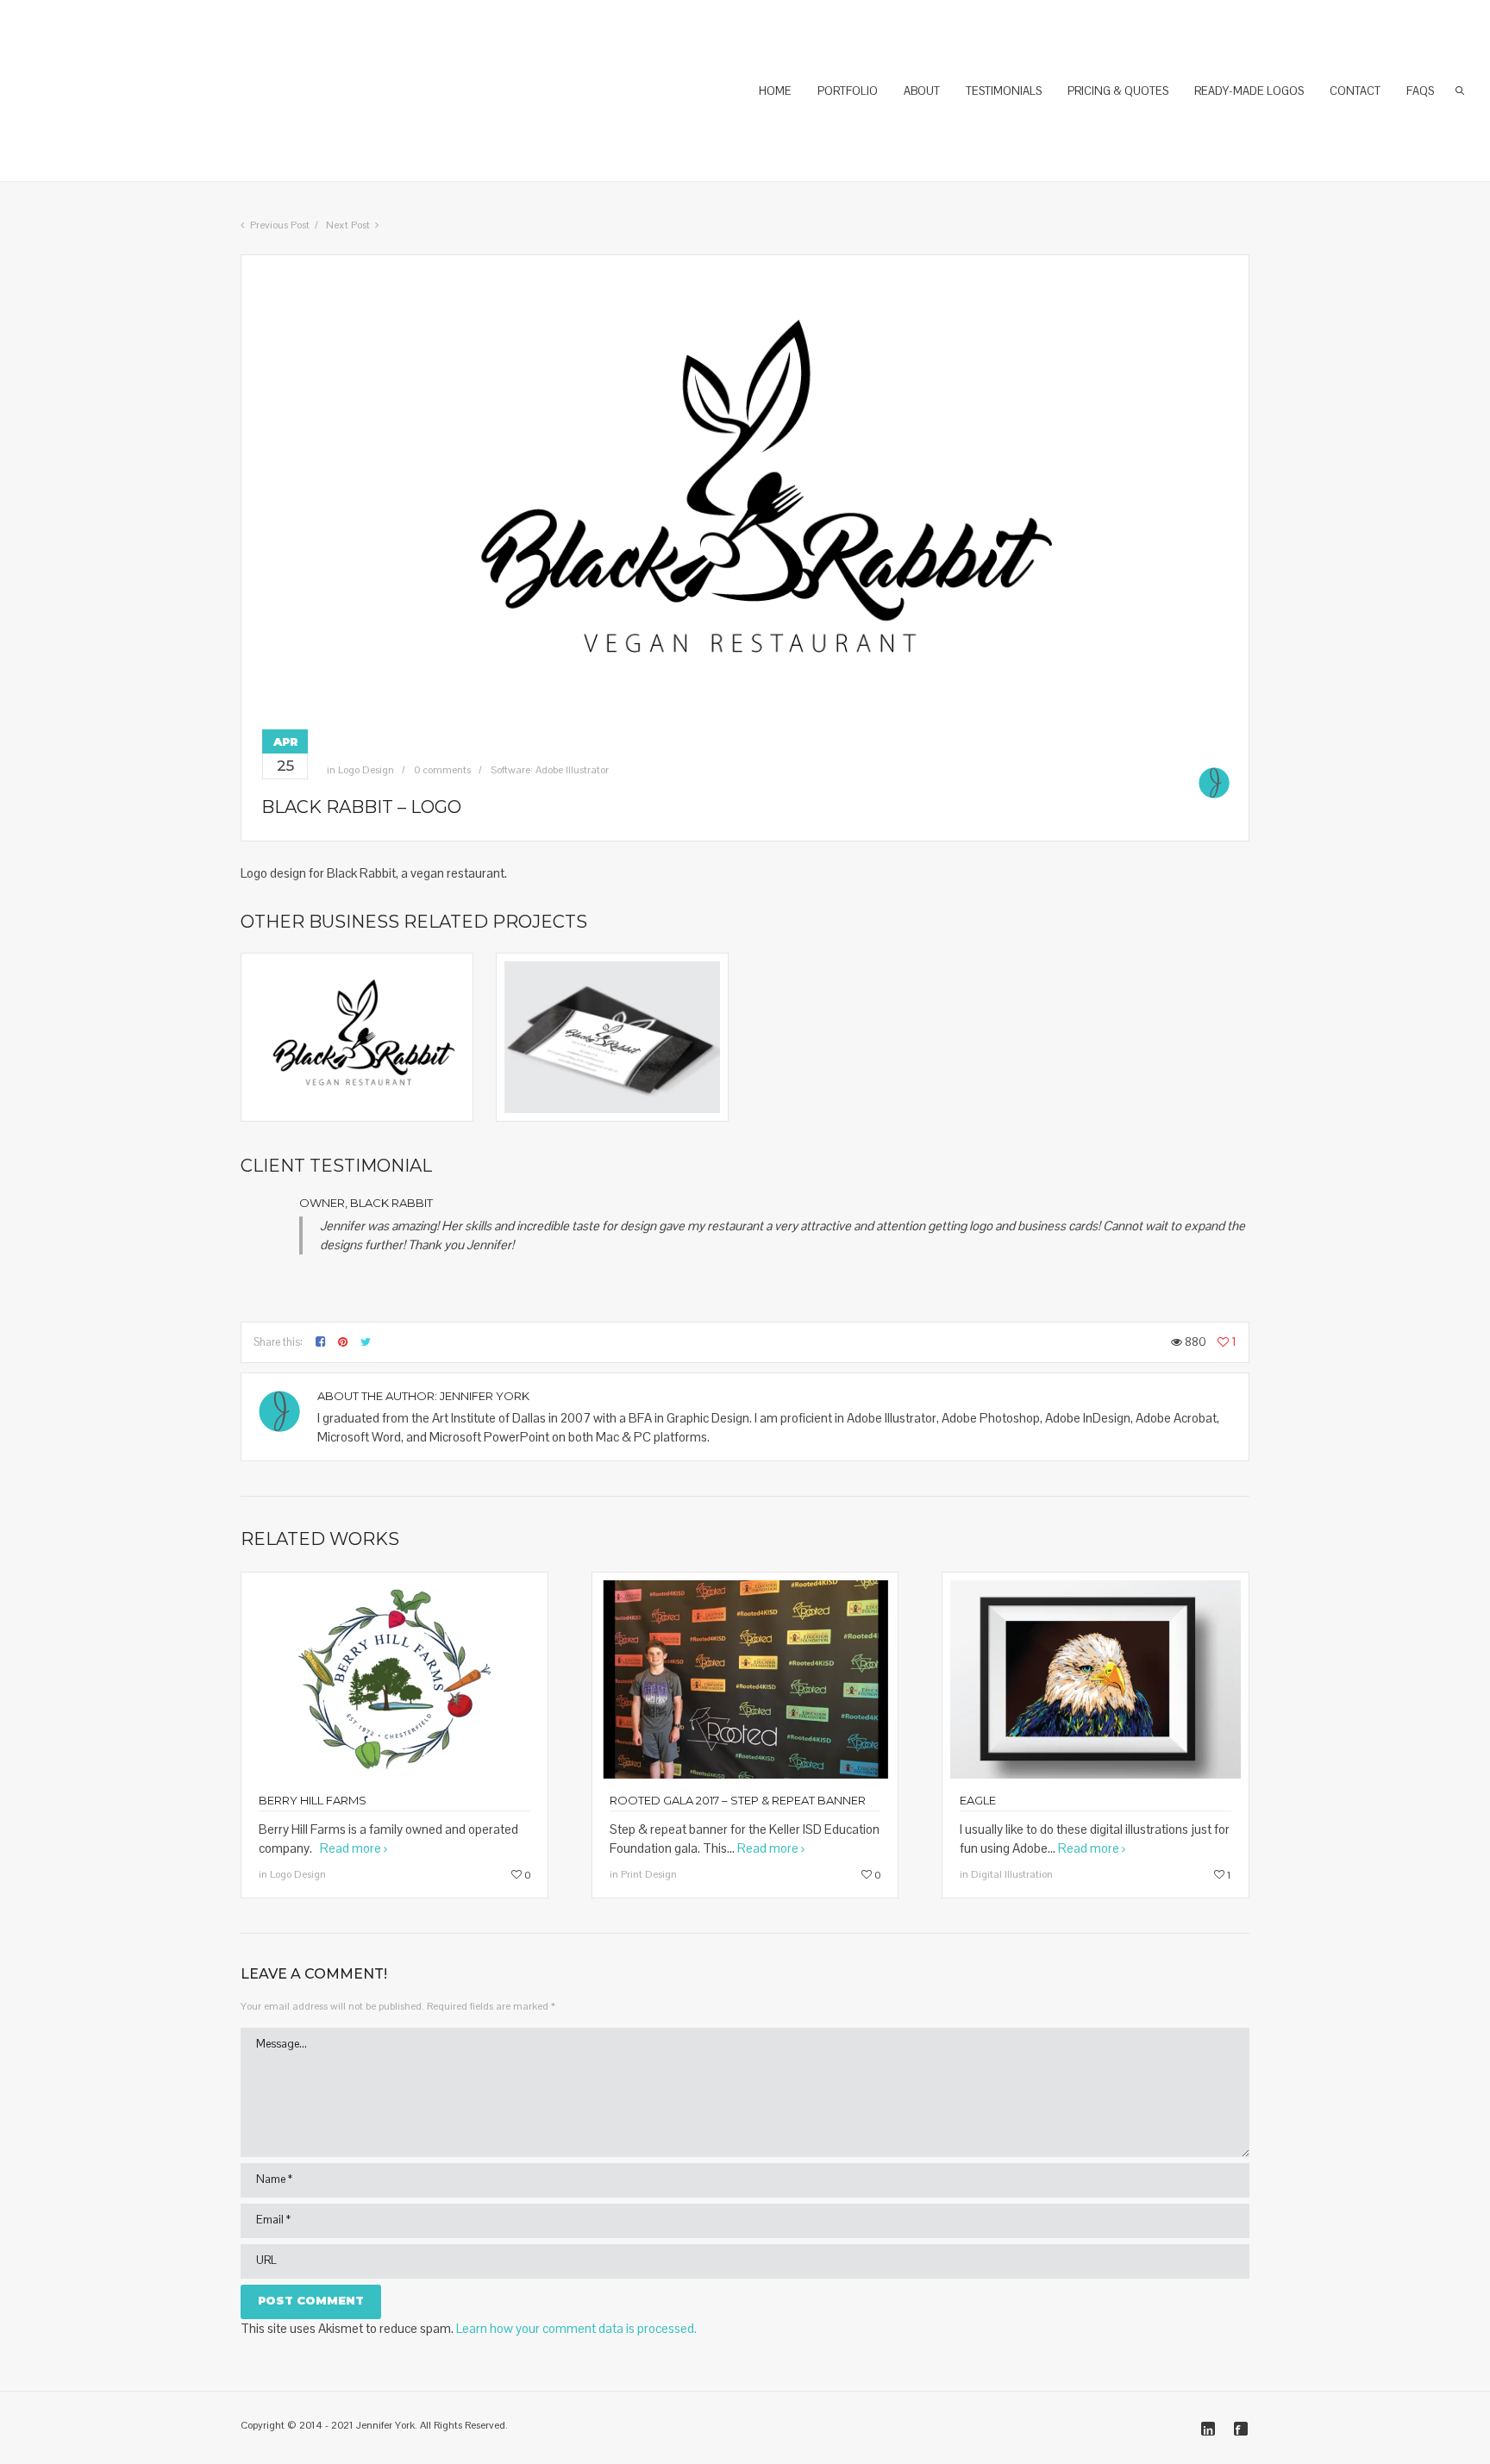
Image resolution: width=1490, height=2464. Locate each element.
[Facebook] (1241, 2429)
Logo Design (366, 770)
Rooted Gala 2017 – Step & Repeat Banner (738, 1800)
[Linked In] (1208, 2429)
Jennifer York (485, 1396)
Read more (351, 1848)
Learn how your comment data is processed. (576, 2328)
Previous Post (280, 225)
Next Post (348, 225)
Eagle (978, 1800)
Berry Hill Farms (313, 1800)
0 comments (442, 770)
